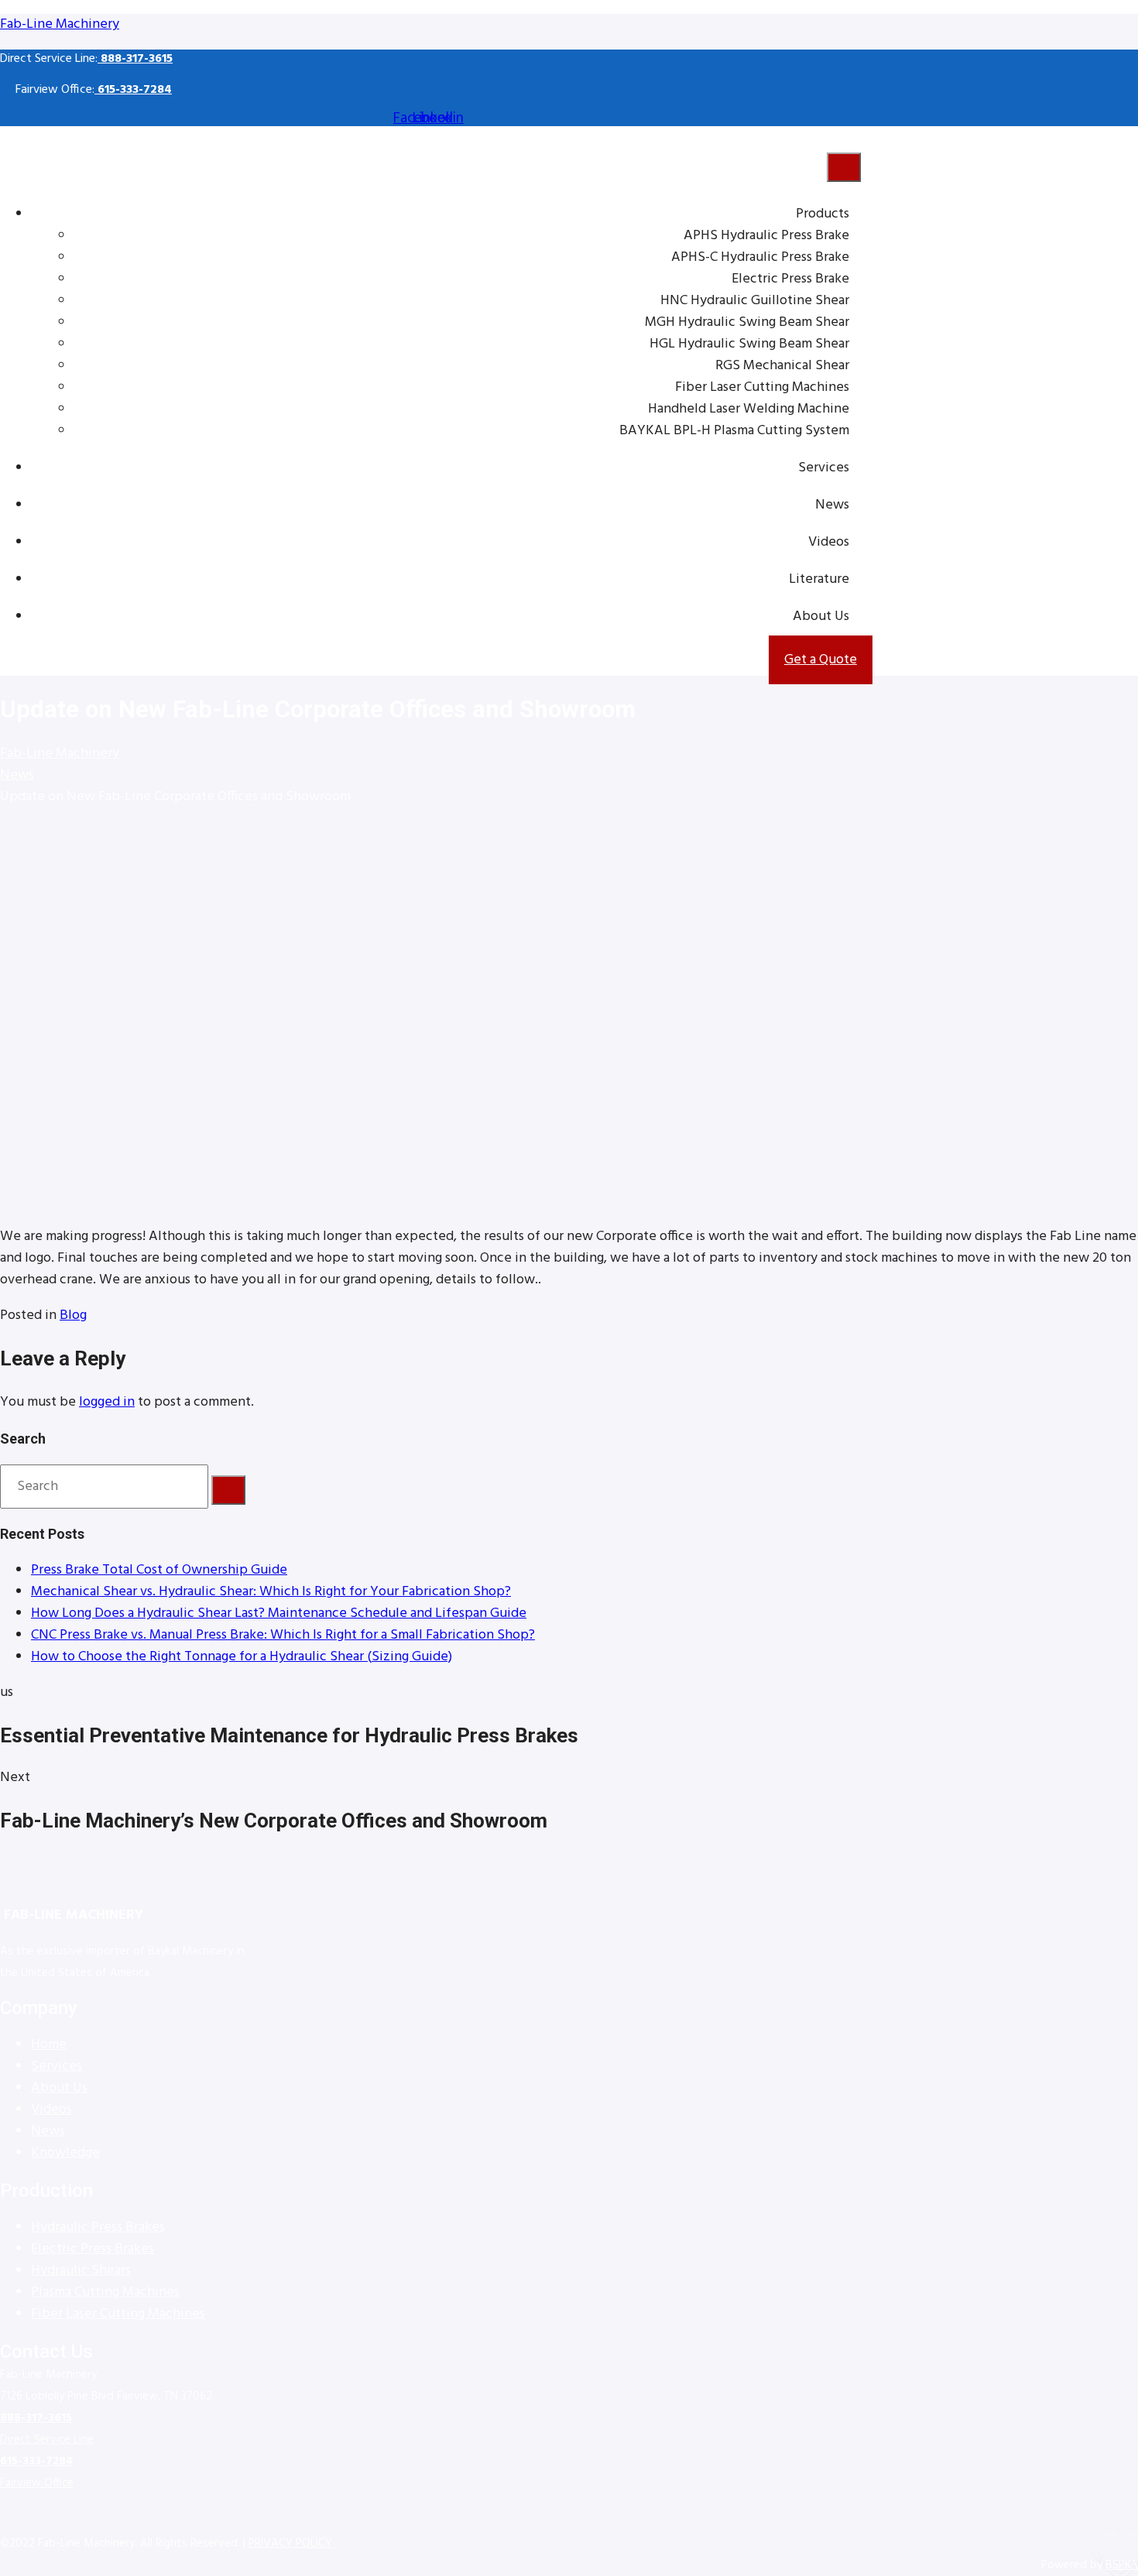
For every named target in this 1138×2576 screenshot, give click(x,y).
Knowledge (65, 2153)
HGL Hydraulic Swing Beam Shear (749, 344)
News (832, 505)
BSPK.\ (1122, 2565)
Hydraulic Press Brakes (98, 2227)
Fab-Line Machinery (60, 24)
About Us (821, 617)
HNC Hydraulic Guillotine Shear (755, 301)
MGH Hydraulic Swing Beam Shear (747, 322)
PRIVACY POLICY (290, 2543)
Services (824, 468)
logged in (107, 1402)
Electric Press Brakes (93, 2249)
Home (49, 2045)
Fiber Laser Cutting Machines (762, 387)
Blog (73, 1315)
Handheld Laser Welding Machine (749, 409)
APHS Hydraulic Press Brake (766, 236)
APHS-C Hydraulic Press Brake (760, 257)
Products (823, 214)
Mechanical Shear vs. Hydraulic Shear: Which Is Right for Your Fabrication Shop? (271, 1592)
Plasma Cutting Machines (105, 2292)
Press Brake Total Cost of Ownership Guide (159, 1570)
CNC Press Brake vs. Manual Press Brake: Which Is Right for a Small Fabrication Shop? (283, 1635)
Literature (819, 579)
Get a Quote (821, 660)
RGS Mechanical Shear (782, 366)
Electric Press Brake (790, 279)
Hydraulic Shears (81, 2271)
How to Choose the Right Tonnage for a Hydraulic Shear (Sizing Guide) (242, 1657)
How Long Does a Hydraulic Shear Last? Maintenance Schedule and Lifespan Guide (279, 1613)
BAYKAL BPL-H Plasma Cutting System (734, 431)
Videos (829, 542)
